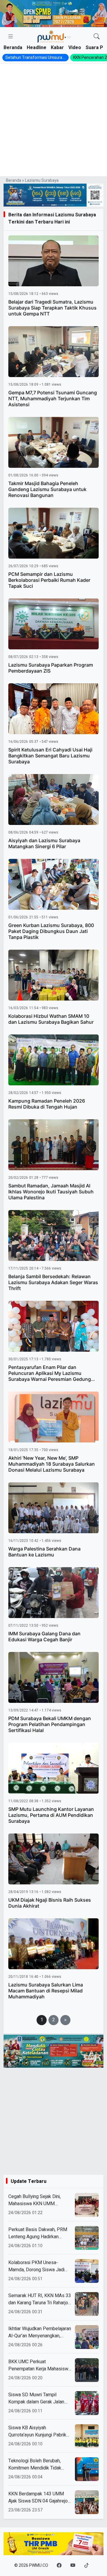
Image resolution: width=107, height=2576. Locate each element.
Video (75, 48)
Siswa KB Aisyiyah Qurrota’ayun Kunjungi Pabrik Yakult (37, 2431)
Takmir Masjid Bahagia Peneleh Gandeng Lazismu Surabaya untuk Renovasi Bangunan (47, 489)
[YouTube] (73, 2566)
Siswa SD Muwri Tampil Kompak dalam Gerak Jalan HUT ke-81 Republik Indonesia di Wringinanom (40, 2398)
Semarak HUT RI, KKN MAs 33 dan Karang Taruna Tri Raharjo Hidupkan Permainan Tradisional (40, 2299)
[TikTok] (86, 2566)
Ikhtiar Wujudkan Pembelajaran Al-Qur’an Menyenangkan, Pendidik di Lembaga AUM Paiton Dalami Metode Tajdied (40, 2332)
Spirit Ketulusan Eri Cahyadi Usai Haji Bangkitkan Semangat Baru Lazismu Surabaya (50, 756)
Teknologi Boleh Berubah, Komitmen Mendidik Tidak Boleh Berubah (35, 2464)
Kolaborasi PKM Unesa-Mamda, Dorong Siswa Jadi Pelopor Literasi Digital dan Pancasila (36, 2266)
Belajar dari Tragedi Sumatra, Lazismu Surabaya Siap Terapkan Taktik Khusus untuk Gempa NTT (52, 308)
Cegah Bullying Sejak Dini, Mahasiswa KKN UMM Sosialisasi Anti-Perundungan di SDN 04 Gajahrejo (38, 2200)
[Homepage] (54, 37)
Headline (37, 48)
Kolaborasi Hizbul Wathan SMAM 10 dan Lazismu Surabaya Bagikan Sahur (51, 1019)
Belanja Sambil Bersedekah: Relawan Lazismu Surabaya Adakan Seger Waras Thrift (53, 1282)
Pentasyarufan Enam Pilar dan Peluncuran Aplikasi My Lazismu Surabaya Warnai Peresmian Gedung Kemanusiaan (50, 1376)
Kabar (57, 48)
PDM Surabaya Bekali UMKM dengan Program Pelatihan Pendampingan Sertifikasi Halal (50, 1724)
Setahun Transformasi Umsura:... (36, 58)
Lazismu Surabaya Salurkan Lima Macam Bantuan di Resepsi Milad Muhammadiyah (46, 1991)
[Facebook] (59, 2566)
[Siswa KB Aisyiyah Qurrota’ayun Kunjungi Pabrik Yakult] (87, 2436)
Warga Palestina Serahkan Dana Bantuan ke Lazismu (44, 1552)
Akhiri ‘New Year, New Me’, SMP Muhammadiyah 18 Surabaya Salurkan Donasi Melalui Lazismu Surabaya (52, 1464)
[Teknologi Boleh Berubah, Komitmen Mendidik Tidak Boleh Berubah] (87, 2469)
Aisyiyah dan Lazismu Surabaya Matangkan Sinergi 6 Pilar (44, 843)
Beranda (13, 48)
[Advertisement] (53, 120)
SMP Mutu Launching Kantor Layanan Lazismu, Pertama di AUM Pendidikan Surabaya (51, 1815)
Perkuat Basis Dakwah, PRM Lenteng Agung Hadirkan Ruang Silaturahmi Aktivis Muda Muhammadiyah (38, 2233)
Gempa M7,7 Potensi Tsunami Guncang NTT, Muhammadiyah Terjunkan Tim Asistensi (53, 398)
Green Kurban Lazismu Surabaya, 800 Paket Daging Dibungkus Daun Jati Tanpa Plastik (51, 931)
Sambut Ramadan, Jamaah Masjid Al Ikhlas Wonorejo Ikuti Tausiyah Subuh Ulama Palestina (51, 1192)
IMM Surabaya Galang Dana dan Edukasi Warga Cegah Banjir (44, 1636)
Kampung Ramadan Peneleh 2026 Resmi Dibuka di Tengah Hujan (47, 1104)
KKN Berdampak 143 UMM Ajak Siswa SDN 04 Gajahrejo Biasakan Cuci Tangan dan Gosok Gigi (38, 2497)
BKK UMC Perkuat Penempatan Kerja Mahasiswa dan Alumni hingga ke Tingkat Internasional (40, 2365)
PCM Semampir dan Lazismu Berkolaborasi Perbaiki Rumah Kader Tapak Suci (49, 580)
